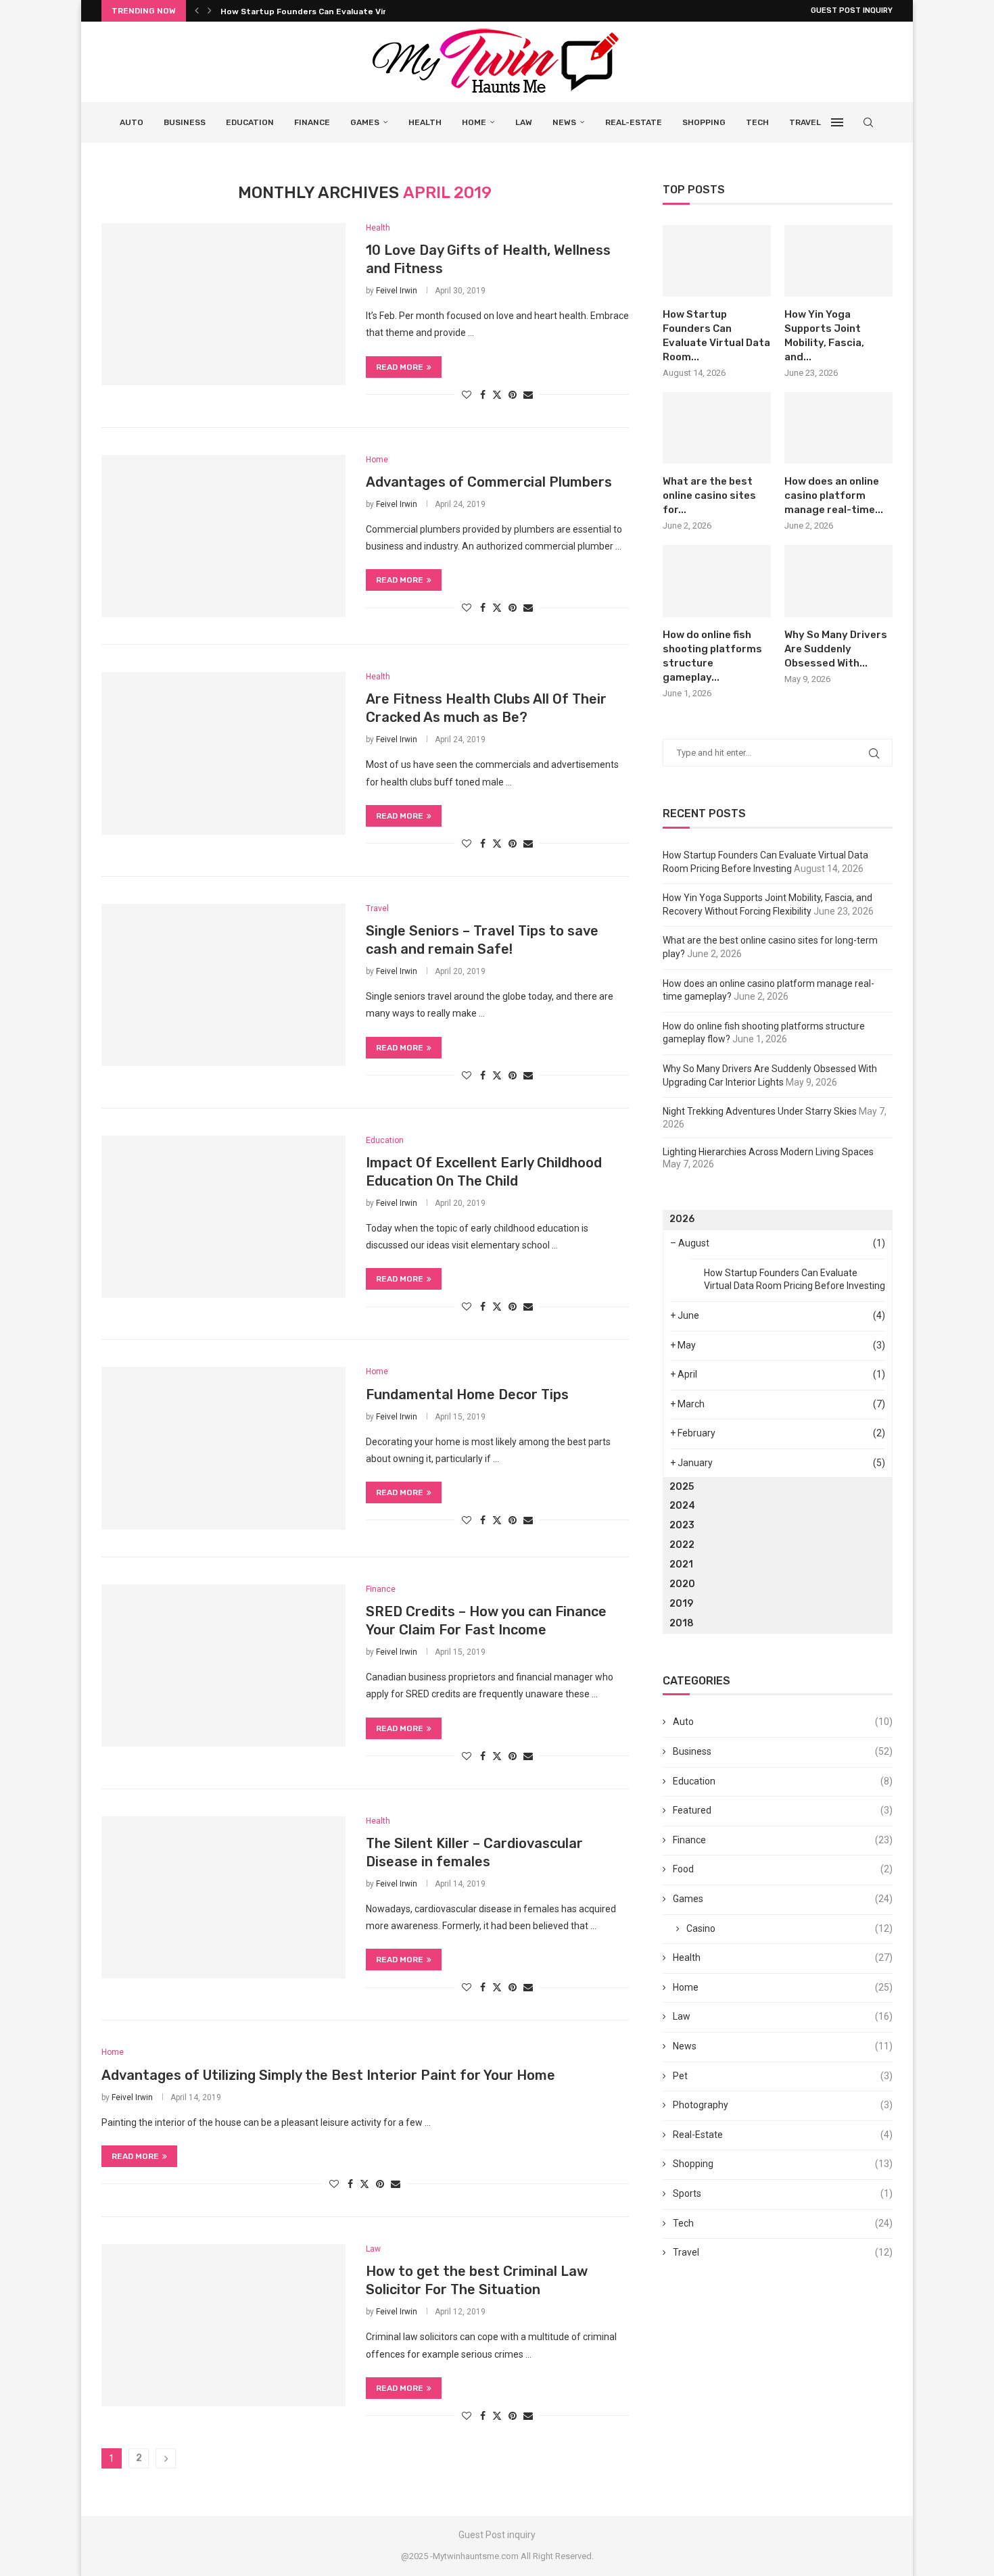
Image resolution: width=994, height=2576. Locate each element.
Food (783, 1869)
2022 (682, 1545)
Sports (783, 2193)
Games (365, 122)
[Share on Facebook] (483, 395)
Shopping (704, 122)
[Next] (210, 11)
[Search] (868, 122)
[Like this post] (467, 395)
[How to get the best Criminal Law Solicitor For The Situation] (223, 2325)
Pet (783, 2076)
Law (524, 122)
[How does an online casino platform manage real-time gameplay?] (838, 428)
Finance (312, 122)
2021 (681, 1564)
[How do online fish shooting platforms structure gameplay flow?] (717, 581)
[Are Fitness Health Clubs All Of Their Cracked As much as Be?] (223, 753)
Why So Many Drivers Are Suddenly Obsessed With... (836, 649)
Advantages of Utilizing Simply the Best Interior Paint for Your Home (328, 2075)
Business (185, 122)
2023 (682, 1525)
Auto (132, 122)
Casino (789, 1928)
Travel (805, 122)
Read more (400, 367)
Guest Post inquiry (852, 10)
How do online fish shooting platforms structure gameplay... (712, 656)
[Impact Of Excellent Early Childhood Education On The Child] (223, 1217)
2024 (682, 1506)
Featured (783, 1810)
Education (250, 122)
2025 (682, 1487)
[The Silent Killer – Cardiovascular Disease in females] (223, 1897)
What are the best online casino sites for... (709, 495)
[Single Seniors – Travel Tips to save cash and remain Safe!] (223, 985)
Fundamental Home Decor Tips (467, 1394)
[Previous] (197, 11)
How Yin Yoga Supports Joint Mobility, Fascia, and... (824, 336)
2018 (682, 1623)
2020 (682, 1584)
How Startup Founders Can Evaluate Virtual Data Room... (338, 11)
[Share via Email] (528, 395)
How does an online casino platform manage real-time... (834, 495)
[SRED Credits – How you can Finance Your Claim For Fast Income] (223, 1666)
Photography (783, 2105)
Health (425, 122)
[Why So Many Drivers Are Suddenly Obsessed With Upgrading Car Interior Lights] (838, 581)
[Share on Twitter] (497, 394)
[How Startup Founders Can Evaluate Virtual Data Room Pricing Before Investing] (717, 261)
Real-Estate (634, 122)
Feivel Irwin (397, 291)
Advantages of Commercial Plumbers (489, 482)
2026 (682, 1219)
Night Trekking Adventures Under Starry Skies (760, 1111)
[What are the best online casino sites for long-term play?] (717, 428)
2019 (681, 1604)
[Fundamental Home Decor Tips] (223, 1448)
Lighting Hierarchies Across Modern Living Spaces (768, 1152)
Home (474, 122)
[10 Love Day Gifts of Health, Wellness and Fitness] (223, 304)
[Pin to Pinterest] (513, 395)
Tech (757, 122)
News (564, 122)
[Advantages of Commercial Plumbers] (223, 536)
